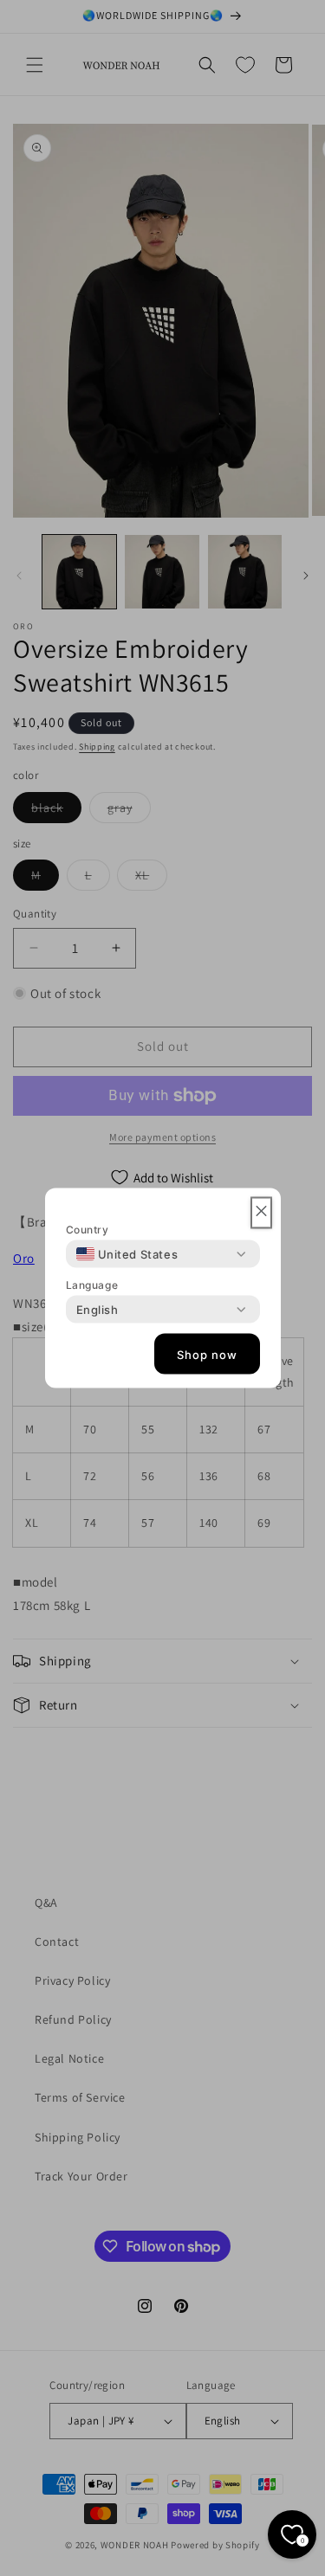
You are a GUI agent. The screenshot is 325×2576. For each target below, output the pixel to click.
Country (88, 1230)
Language (92, 1285)
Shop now (207, 1354)
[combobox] (127, 1254)
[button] (261, 1213)
